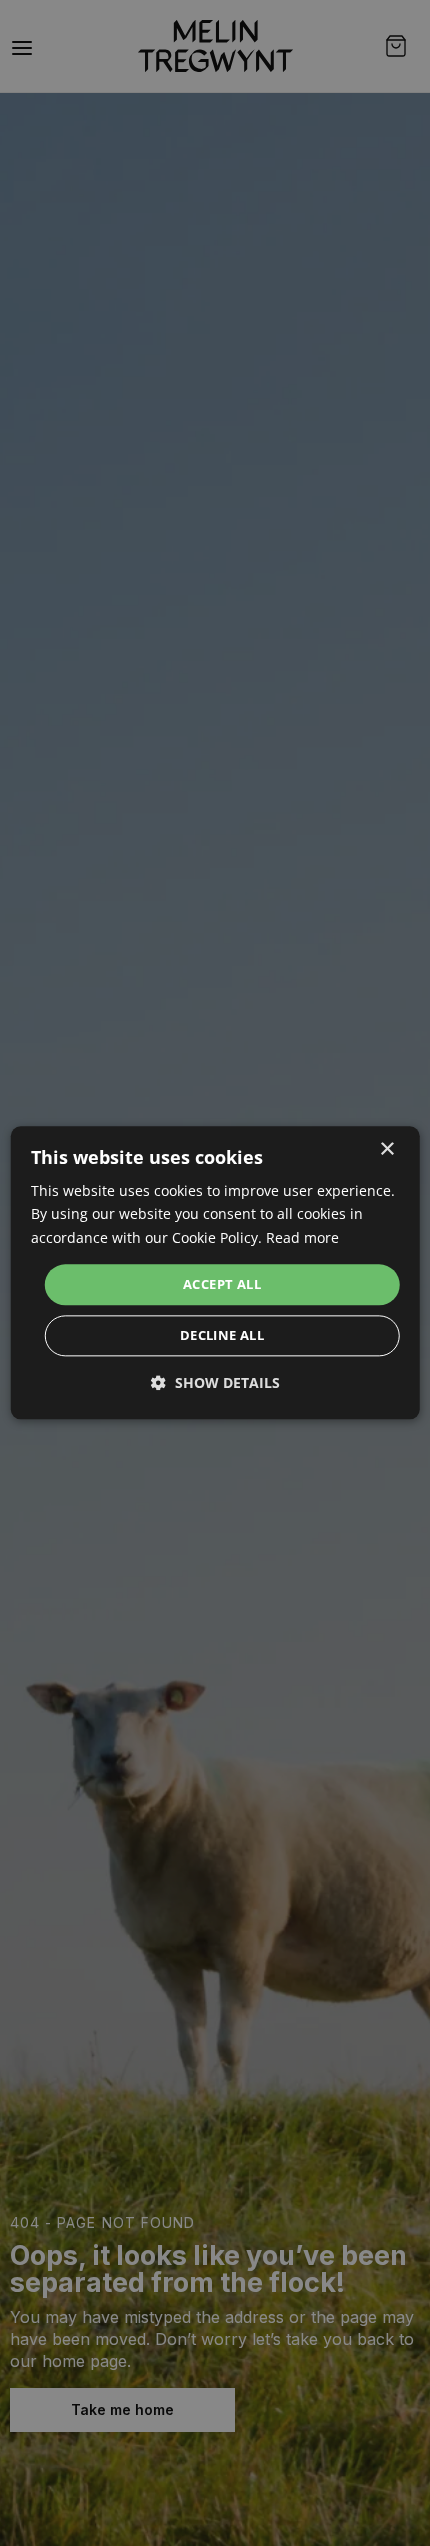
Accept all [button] (222, 1284)
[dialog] (215, 1272)
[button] (215, 1383)
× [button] (386, 1149)
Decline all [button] (222, 1336)
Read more (302, 1237)
